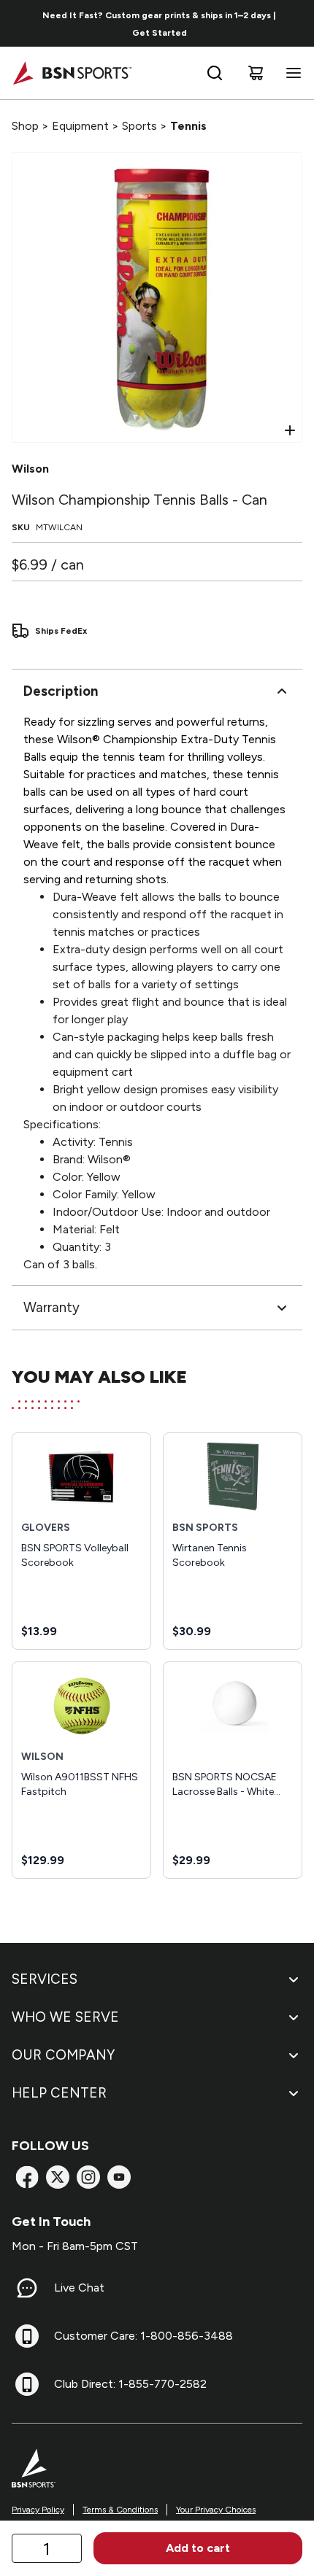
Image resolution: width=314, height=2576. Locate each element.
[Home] (72, 73)
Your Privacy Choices (216, 2510)
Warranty (51, 1307)
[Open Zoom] (290, 430)
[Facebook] (27, 2177)
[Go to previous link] (20, 23)
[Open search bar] (215, 73)
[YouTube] (119, 2177)
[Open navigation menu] (291, 73)
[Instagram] (88, 2177)
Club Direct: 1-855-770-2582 (130, 2384)
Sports (139, 126)
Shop (25, 126)
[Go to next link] (298, 23)
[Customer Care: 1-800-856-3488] (27, 2336)
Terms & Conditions (120, 2510)
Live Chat (79, 2288)
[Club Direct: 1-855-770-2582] (27, 2384)
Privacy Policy (38, 2510)
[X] (58, 2177)
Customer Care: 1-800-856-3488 (143, 2336)
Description (61, 691)
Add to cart (198, 2548)
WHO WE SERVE (65, 2017)
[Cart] (256, 73)
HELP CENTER (59, 2093)
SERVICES (45, 1979)
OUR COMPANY (63, 2055)
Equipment (80, 126)
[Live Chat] (27, 2288)
